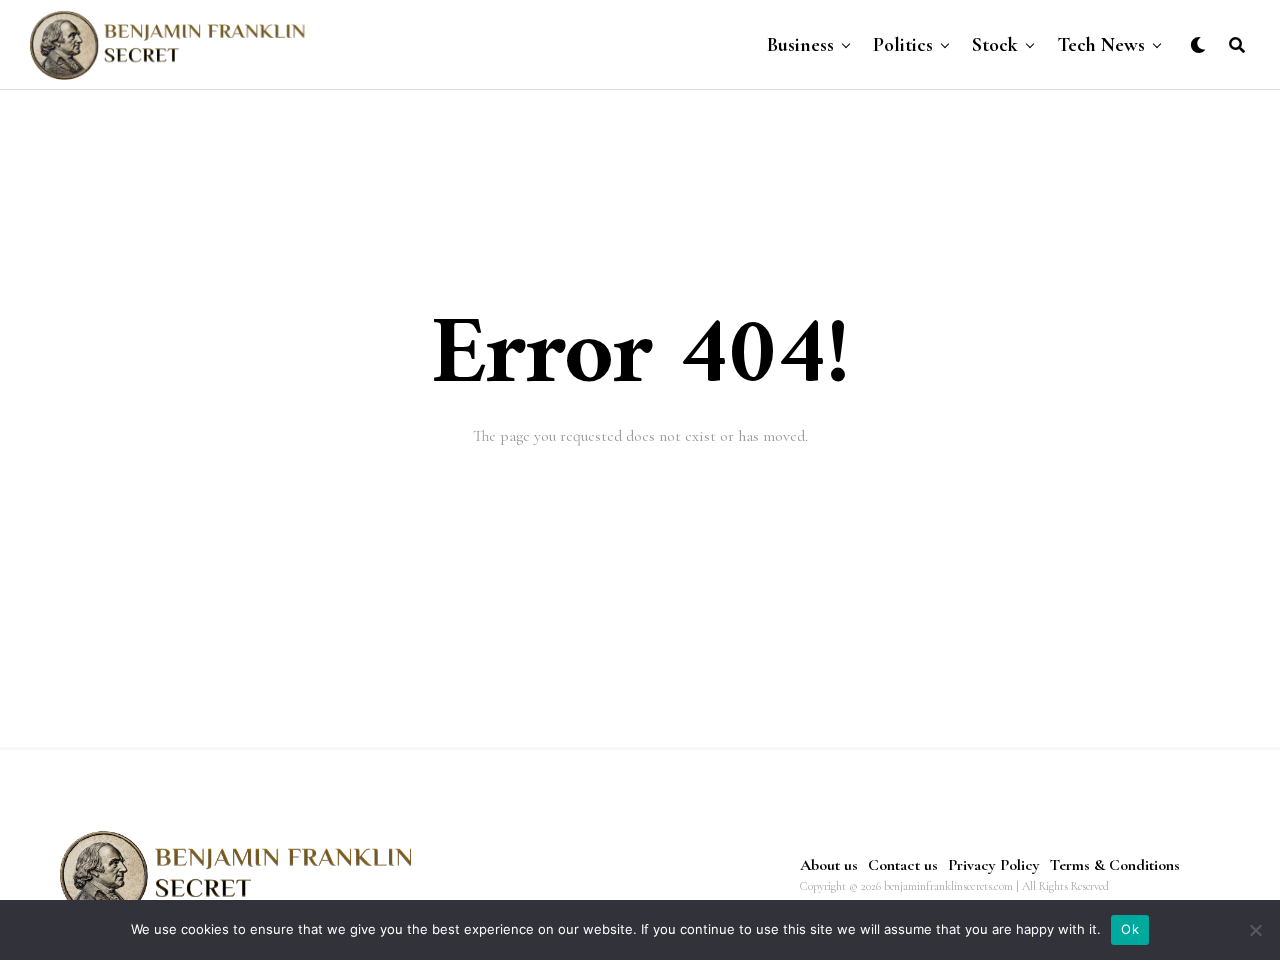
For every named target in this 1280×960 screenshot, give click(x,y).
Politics (903, 45)
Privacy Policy (994, 865)
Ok (1130, 929)
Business (800, 45)
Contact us (903, 865)
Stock (995, 45)
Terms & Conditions (1115, 865)
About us (829, 865)
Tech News (1101, 45)
